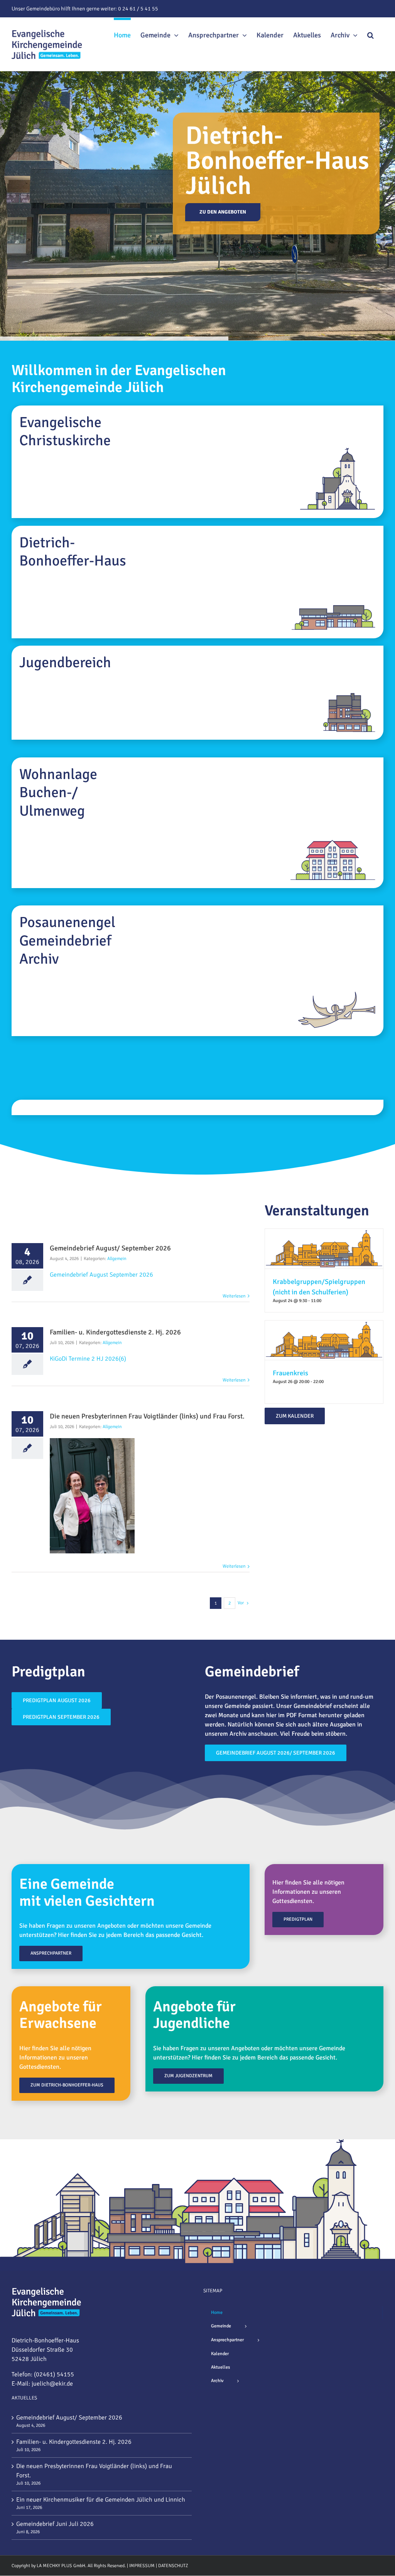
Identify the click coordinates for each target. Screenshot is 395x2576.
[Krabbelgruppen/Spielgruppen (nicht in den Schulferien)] (324, 1233)
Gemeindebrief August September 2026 (101, 1275)
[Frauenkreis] (324, 1325)
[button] (371, 34)
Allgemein (117, 1259)
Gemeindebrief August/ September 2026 (69, 2418)
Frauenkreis (290, 1373)
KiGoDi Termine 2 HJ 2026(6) (88, 1359)
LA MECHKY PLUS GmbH (61, 2566)
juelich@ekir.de (52, 2384)
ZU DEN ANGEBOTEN (223, 212)
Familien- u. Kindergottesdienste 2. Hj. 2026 (74, 2442)
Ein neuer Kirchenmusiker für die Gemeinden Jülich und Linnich (101, 2500)
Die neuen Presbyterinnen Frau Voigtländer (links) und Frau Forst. (94, 2471)
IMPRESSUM (142, 2566)
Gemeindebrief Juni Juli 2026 (55, 2524)
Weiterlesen (234, 1296)
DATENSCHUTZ (173, 2566)
